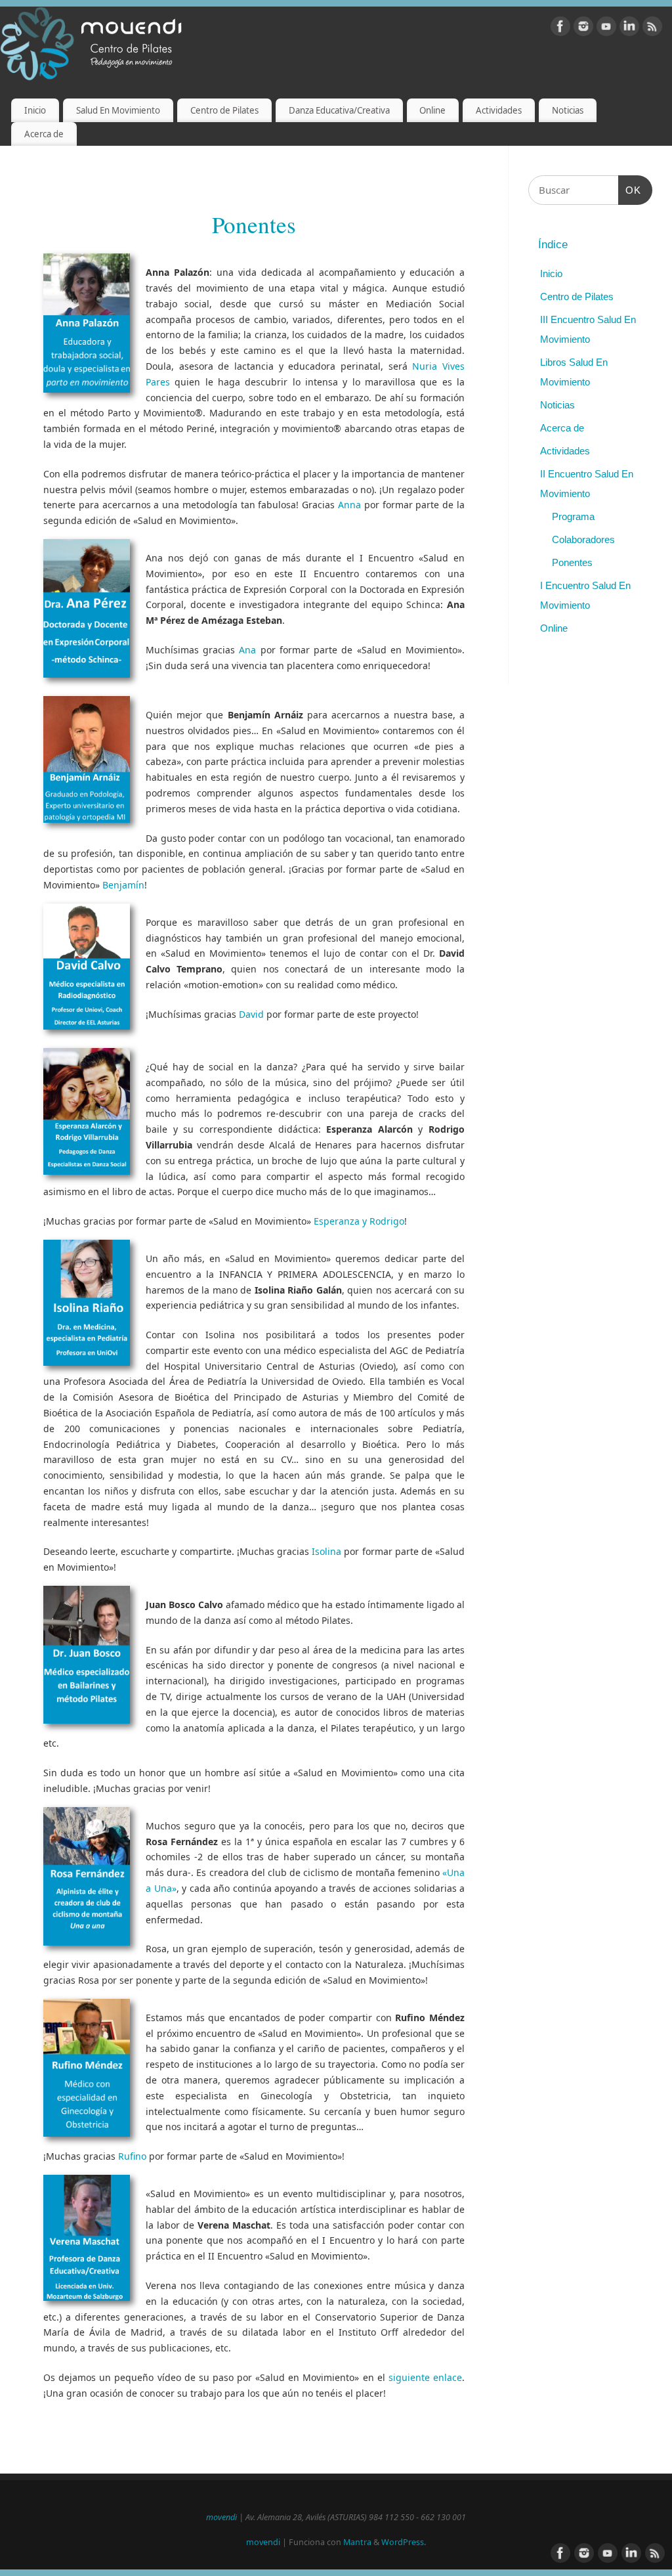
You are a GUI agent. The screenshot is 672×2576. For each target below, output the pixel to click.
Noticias (568, 110)
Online (432, 110)
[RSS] (652, 29)
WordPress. (404, 2542)
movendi (221, 2517)
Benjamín (123, 885)
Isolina (326, 1551)
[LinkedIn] (629, 29)
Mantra (357, 2542)
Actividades (499, 110)
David (251, 1014)
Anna (349, 505)
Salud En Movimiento (118, 110)
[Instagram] (583, 29)
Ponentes (572, 562)
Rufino (132, 2156)
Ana (247, 650)
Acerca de (44, 134)
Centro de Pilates (224, 110)
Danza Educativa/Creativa (339, 110)
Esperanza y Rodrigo (359, 1221)
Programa (573, 516)
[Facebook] (560, 29)
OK (630, 190)
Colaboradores (583, 539)
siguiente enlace (425, 2377)
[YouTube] (606, 29)
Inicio (35, 110)
